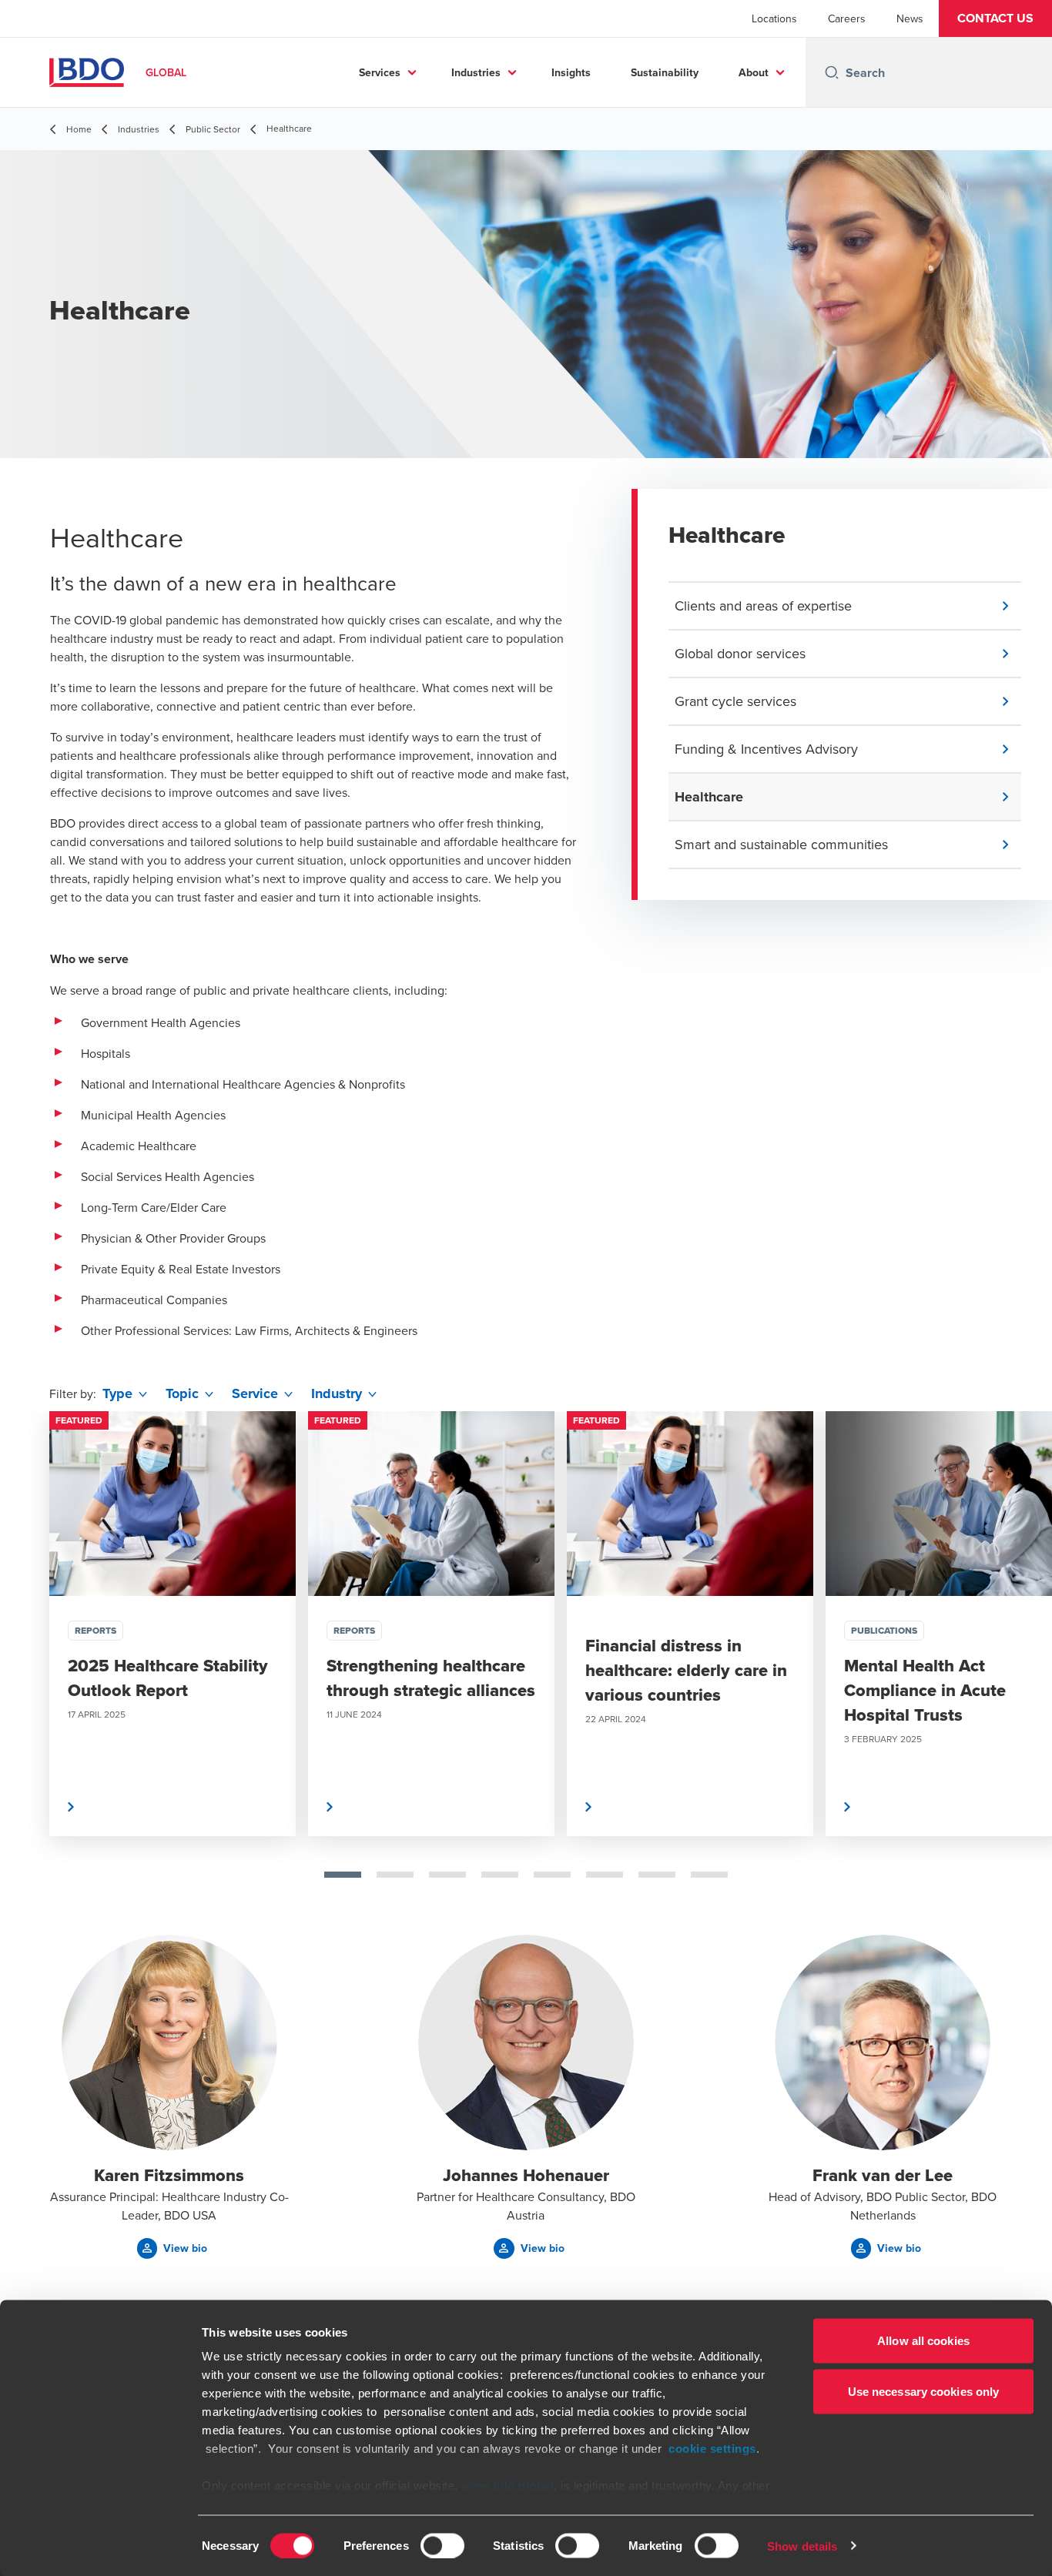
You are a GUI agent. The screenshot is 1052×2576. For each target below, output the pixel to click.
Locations (774, 18)
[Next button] (1024, 1673)
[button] (995, 18)
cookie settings (712, 2449)
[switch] (442, 2545)
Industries (476, 72)
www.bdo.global (508, 2486)
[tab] (343, 1875)
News (910, 18)
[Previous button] (28, 1673)
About (754, 72)
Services (380, 72)
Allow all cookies (923, 2341)
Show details (802, 2546)
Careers (847, 18)
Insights (571, 72)
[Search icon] (832, 72)
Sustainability (665, 72)
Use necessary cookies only (924, 2391)
